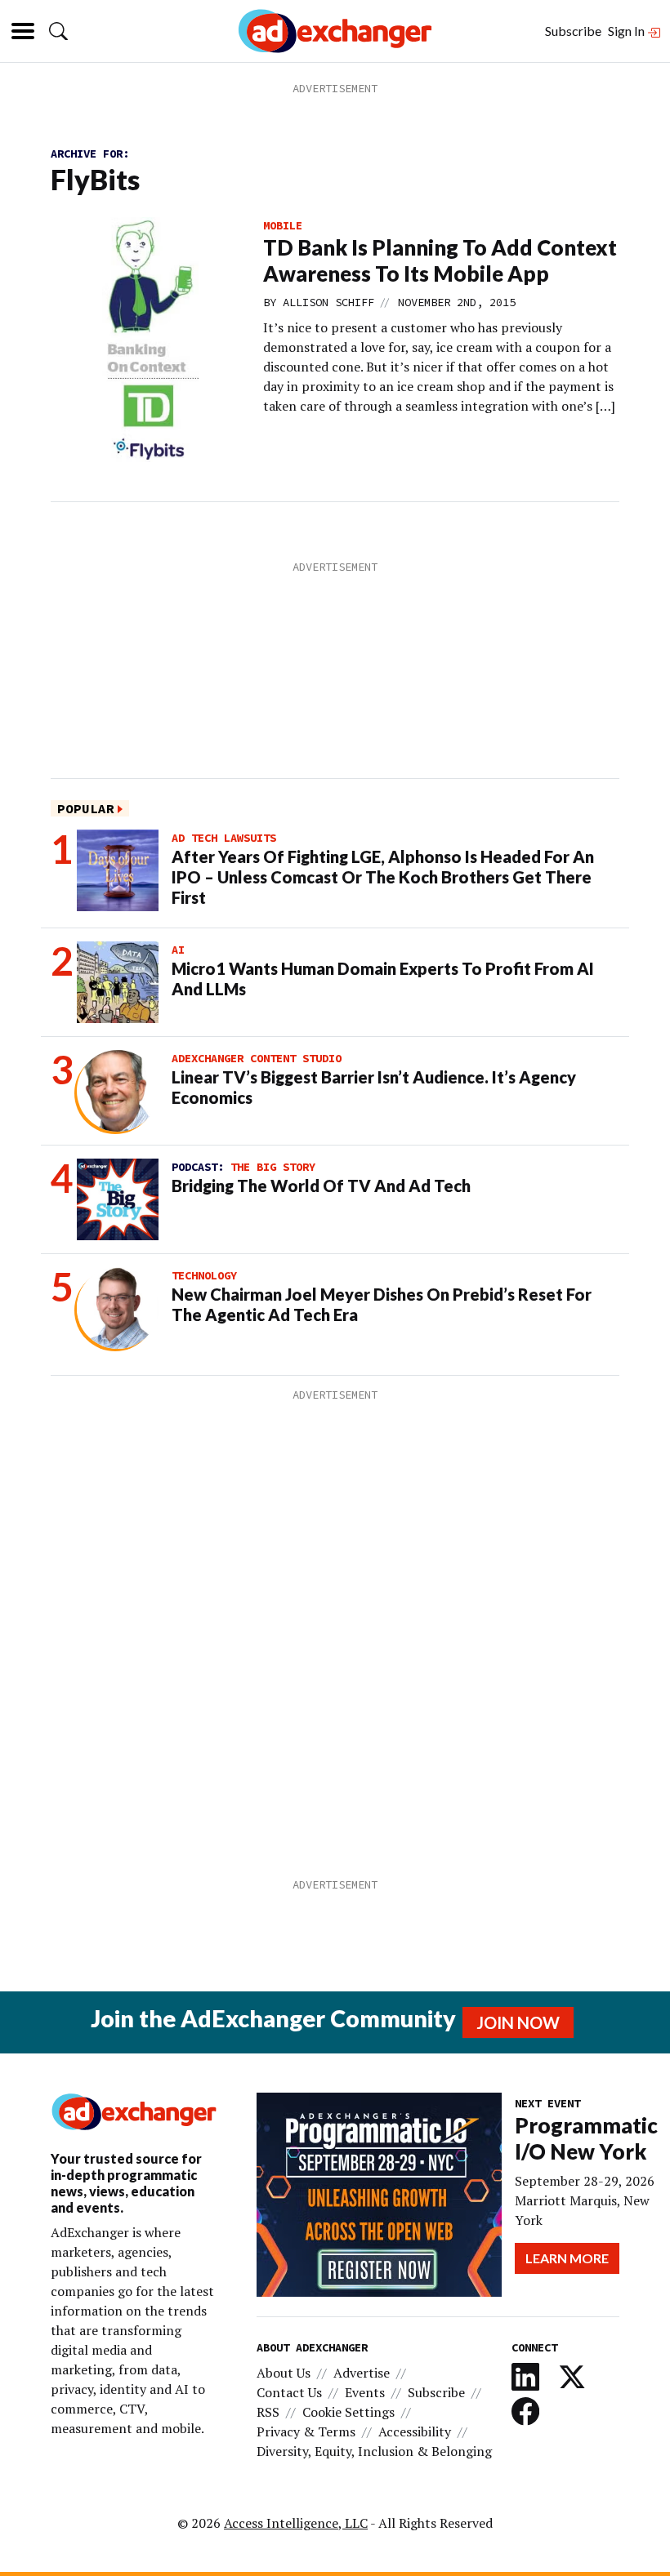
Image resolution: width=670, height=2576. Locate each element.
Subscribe (573, 31)
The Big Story (273, 1167)
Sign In (628, 31)
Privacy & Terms (306, 2431)
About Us (284, 2373)
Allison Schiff (328, 302)
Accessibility (415, 2431)
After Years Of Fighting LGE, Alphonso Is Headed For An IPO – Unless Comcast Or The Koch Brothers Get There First (383, 877)
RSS (268, 2412)
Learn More (567, 2258)
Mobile (283, 225)
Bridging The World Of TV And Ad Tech (321, 1186)
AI (178, 950)
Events (365, 2392)
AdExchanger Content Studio (257, 1058)
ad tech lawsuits (224, 838)
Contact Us (289, 2392)
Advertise (362, 2373)
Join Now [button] (518, 2022)
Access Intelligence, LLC (296, 2523)
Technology (204, 1275)
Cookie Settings (348, 2412)
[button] (58, 31)
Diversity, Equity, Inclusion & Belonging (374, 2451)
